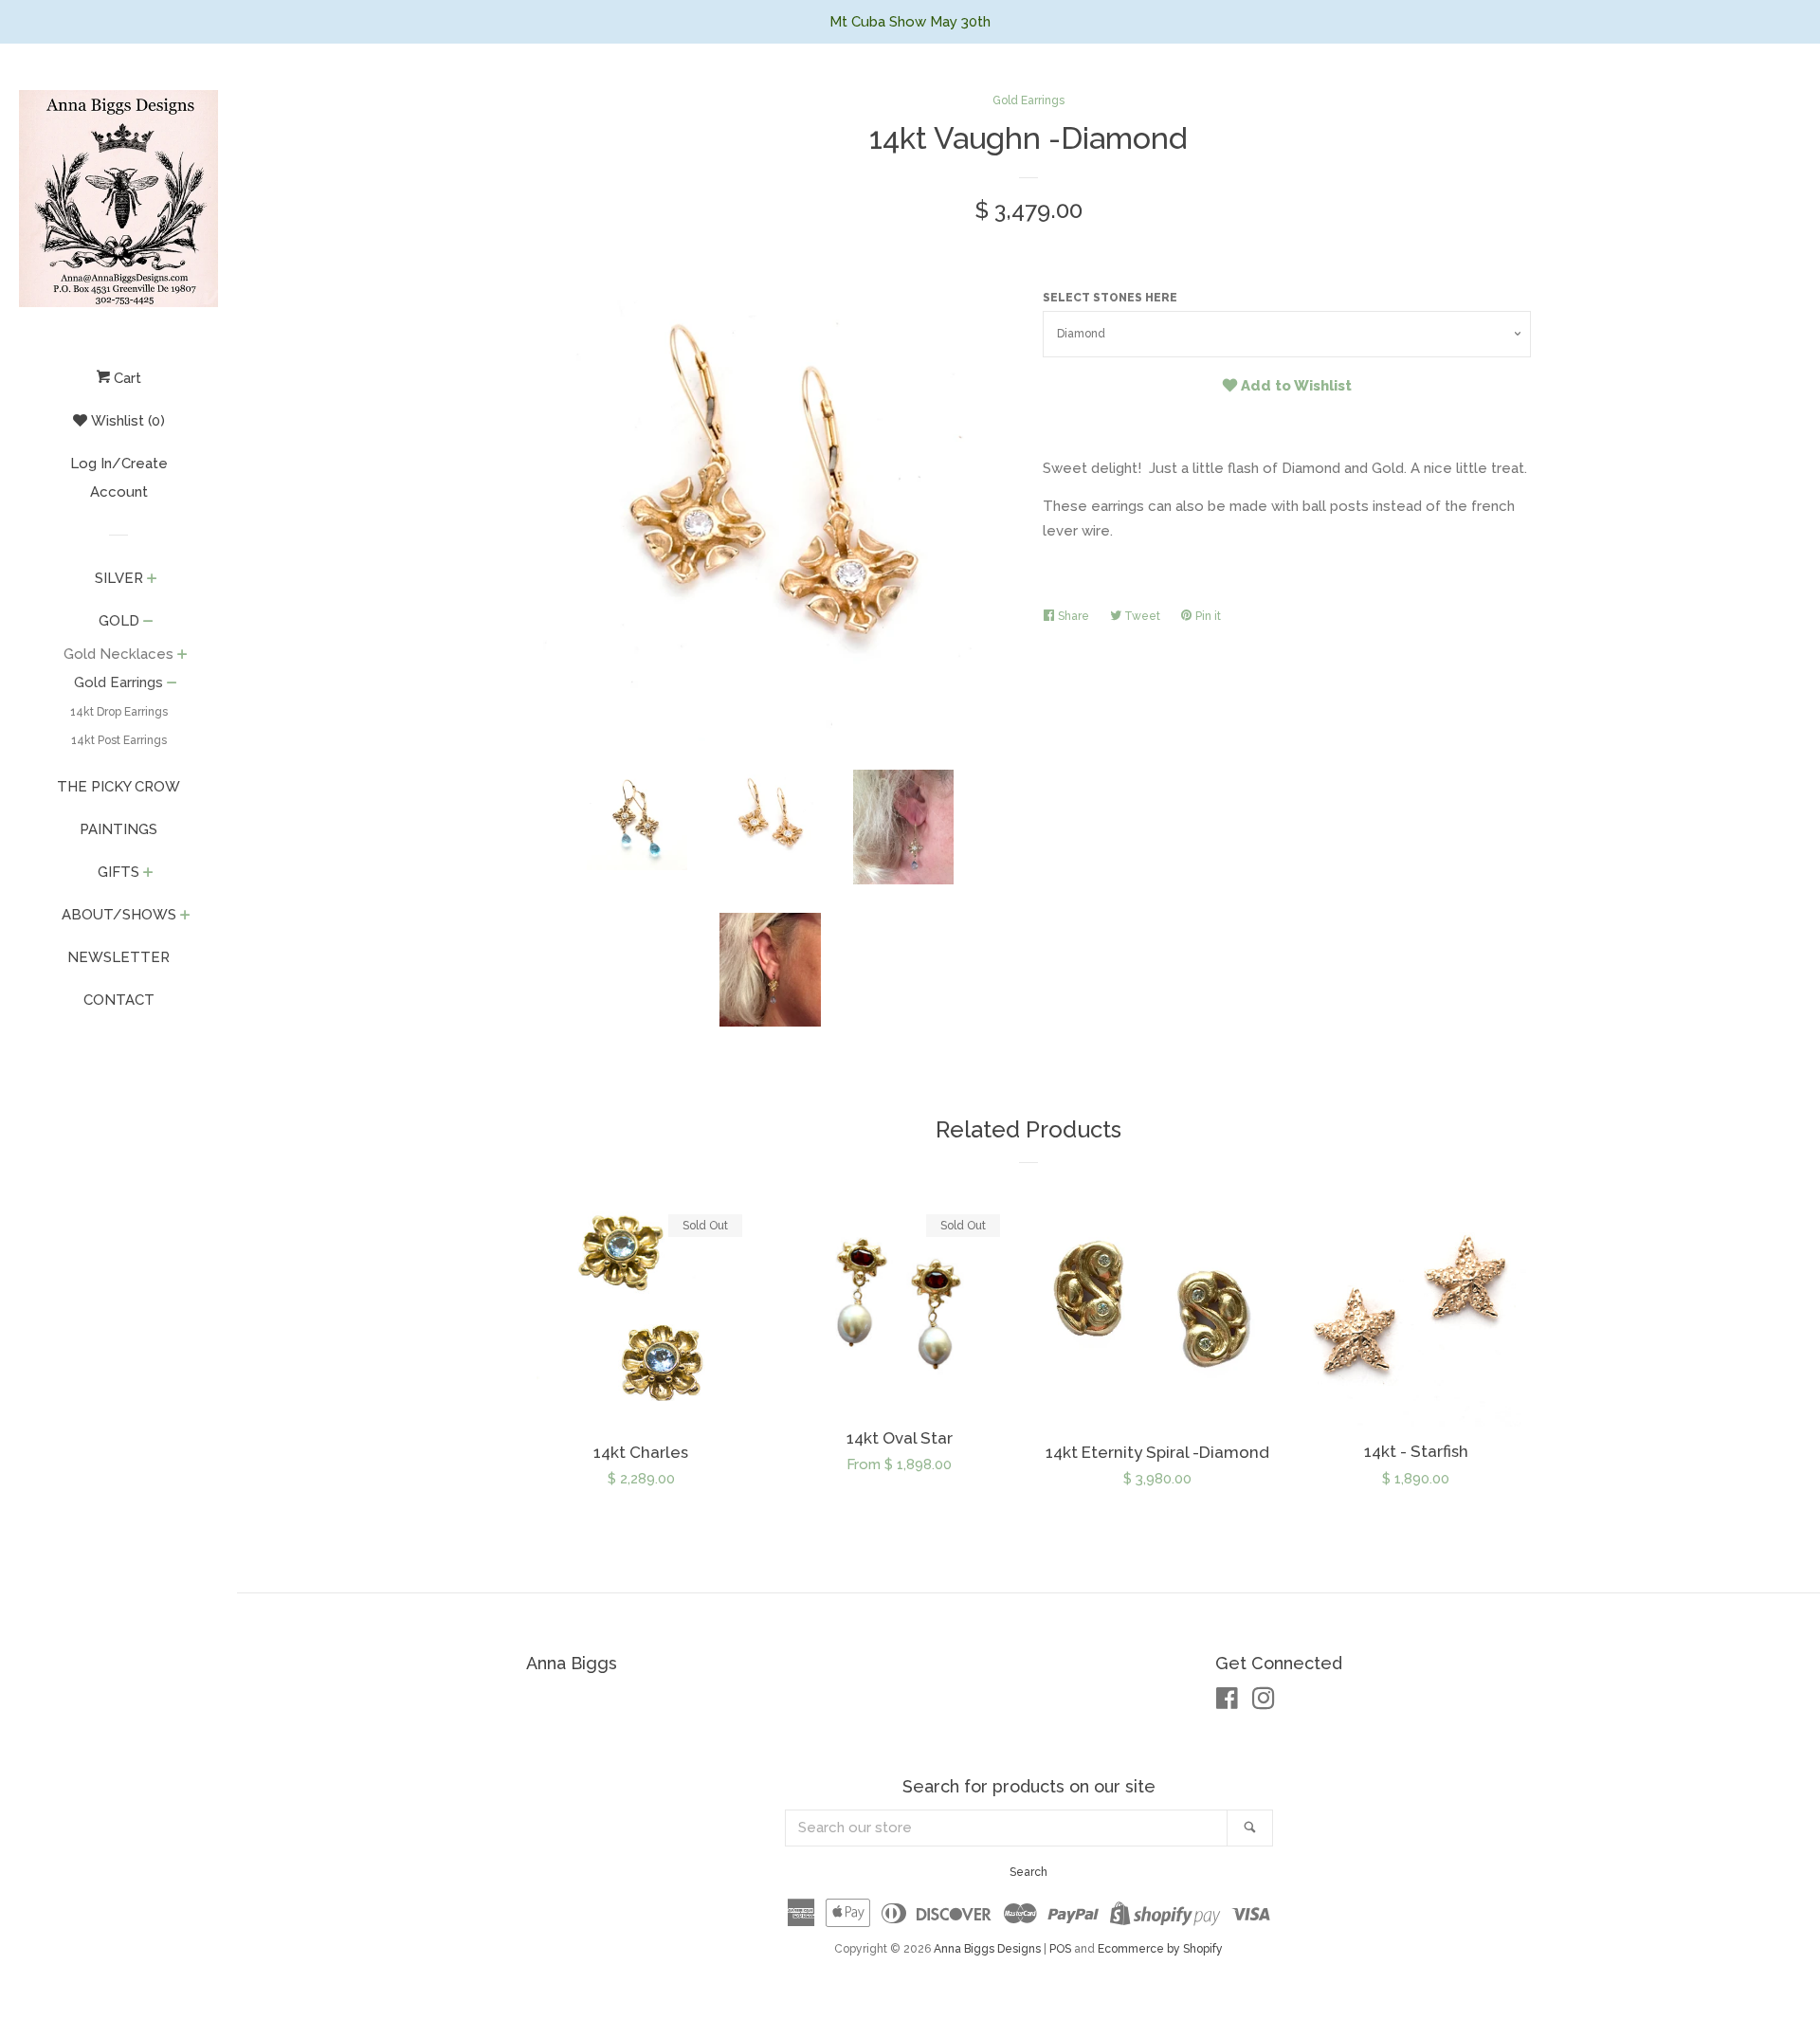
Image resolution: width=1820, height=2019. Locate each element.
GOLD (119, 621)
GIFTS (118, 872)
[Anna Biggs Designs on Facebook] (1227, 1702)
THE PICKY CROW (118, 787)
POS (1060, 1949)
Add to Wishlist (1294, 386)
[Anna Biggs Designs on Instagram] (1264, 1702)
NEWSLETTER (118, 957)
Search (1028, 1872)
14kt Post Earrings (119, 740)
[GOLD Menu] (148, 623)
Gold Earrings (118, 682)
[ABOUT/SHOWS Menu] (185, 917)
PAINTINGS (118, 829)
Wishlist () (126, 421)
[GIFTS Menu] (148, 874)
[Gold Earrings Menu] (172, 684)
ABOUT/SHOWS (119, 915)
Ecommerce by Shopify (1160, 1949)
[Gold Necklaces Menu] (182, 656)
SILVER (119, 578)
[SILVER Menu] (152, 580)
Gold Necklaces (118, 654)
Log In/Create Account (119, 478)
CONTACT (119, 1000)
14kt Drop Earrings (119, 712)
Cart (126, 378)
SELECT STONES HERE (1110, 298)
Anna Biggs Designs (987, 1949)
